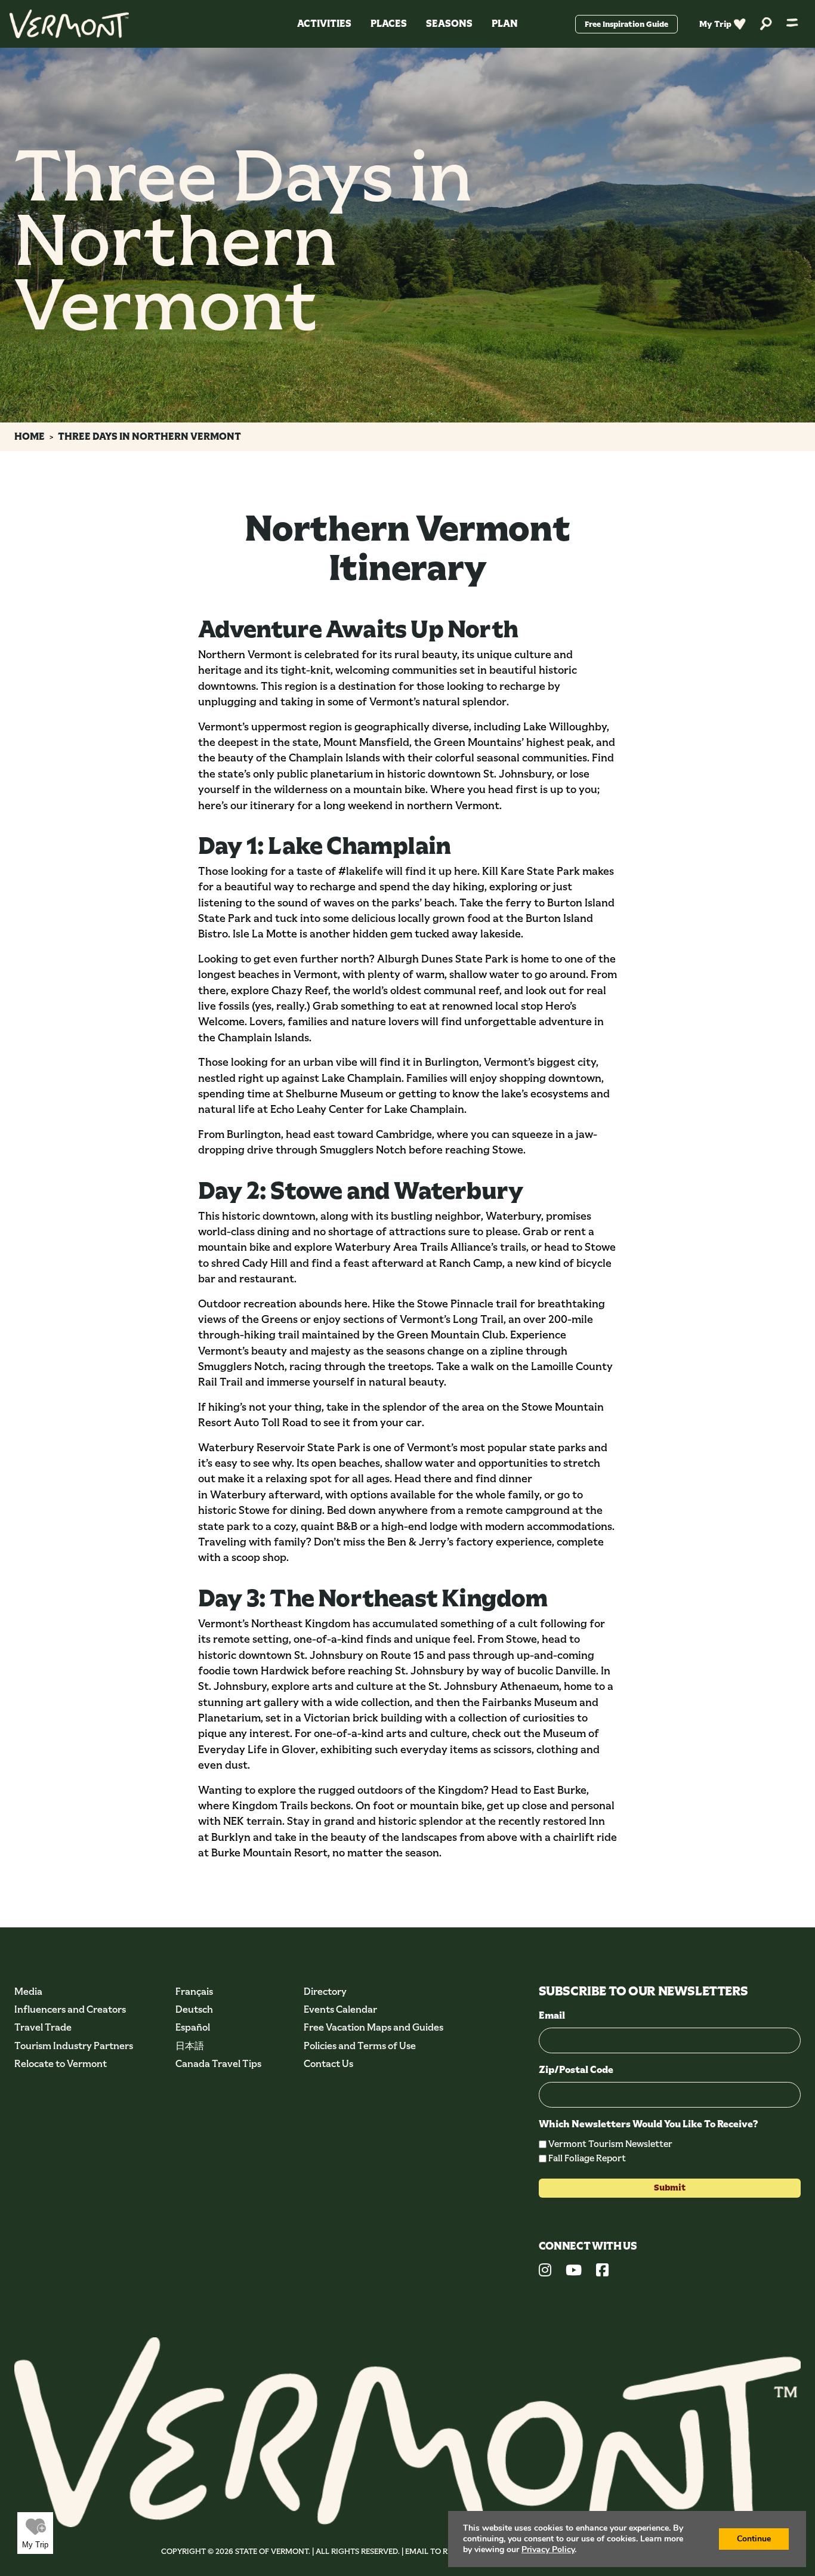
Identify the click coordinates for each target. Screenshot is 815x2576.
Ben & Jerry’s (420, 1542)
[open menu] (792, 24)
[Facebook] (602, 2272)
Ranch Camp (471, 1263)
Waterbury (513, 1216)
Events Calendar (340, 2009)
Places (389, 24)
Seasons (449, 24)
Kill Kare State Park (531, 871)
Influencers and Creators (70, 2009)
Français (194, 1992)
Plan (505, 24)
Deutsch (194, 2009)
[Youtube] (574, 2272)
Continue (754, 2539)
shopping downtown (550, 1078)
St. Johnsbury (329, 1655)
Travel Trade (43, 2027)
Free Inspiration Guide (626, 24)
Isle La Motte (265, 934)
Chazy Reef (300, 991)
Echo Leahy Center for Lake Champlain (367, 1109)
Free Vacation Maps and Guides (373, 2027)
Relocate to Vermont (61, 2064)
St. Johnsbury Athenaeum (494, 1686)
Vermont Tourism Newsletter (610, 2144)
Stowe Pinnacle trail (467, 1304)
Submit (670, 2188)
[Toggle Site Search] (766, 24)
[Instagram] (545, 2272)
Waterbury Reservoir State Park (279, 1448)
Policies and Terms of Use (360, 2046)
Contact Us (328, 2064)
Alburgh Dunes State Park (443, 959)
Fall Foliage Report (587, 2158)
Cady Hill (265, 1263)
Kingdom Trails (270, 1806)
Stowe (508, 1150)
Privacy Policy (548, 2549)
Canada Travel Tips (218, 2064)
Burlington (452, 1062)
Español (193, 2027)
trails (513, 1247)
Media (28, 1992)
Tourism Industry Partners (74, 2046)
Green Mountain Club (451, 1335)
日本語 (190, 2046)
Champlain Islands (263, 1038)
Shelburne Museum (334, 1094)
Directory (325, 1992)
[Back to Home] (69, 24)
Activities (324, 24)
